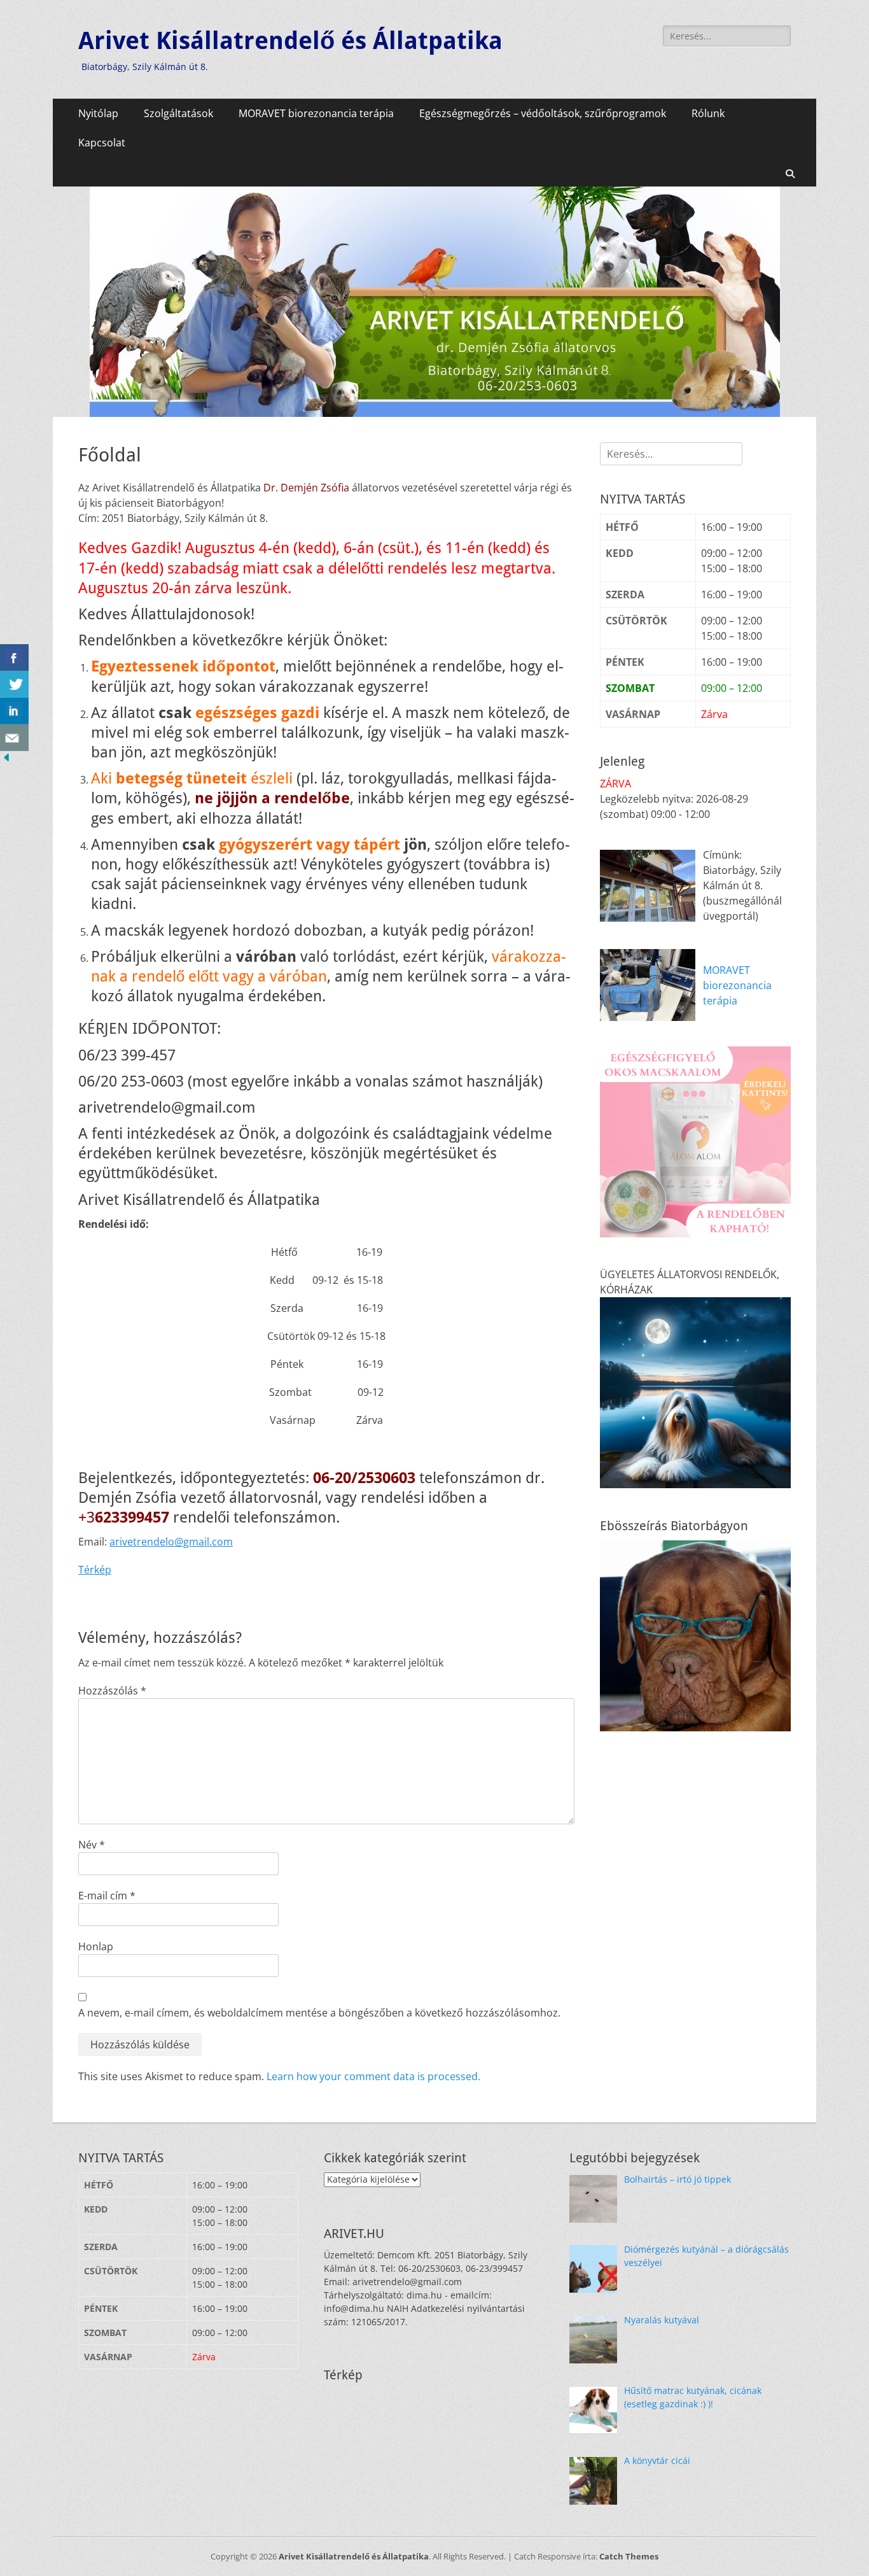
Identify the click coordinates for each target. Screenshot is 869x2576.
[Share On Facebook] (14, 658)
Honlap (96, 1946)
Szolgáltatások (178, 113)
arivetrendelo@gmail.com (171, 1542)
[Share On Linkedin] (14, 711)
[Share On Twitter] (14, 684)
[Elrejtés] (6, 760)
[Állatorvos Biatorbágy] (435, 413)
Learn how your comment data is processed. (373, 2076)
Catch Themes (629, 2556)
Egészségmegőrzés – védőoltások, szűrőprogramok (543, 113)
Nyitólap (98, 113)
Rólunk (708, 113)
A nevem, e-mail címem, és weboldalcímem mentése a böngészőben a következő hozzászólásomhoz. (319, 2013)
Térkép (95, 1570)
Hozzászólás (112, 1691)
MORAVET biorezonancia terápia (316, 113)
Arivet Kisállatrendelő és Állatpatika (290, 41)
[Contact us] (14, 738)
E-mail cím (107, 1896)
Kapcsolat (102, 143)
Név (92, 1845)
